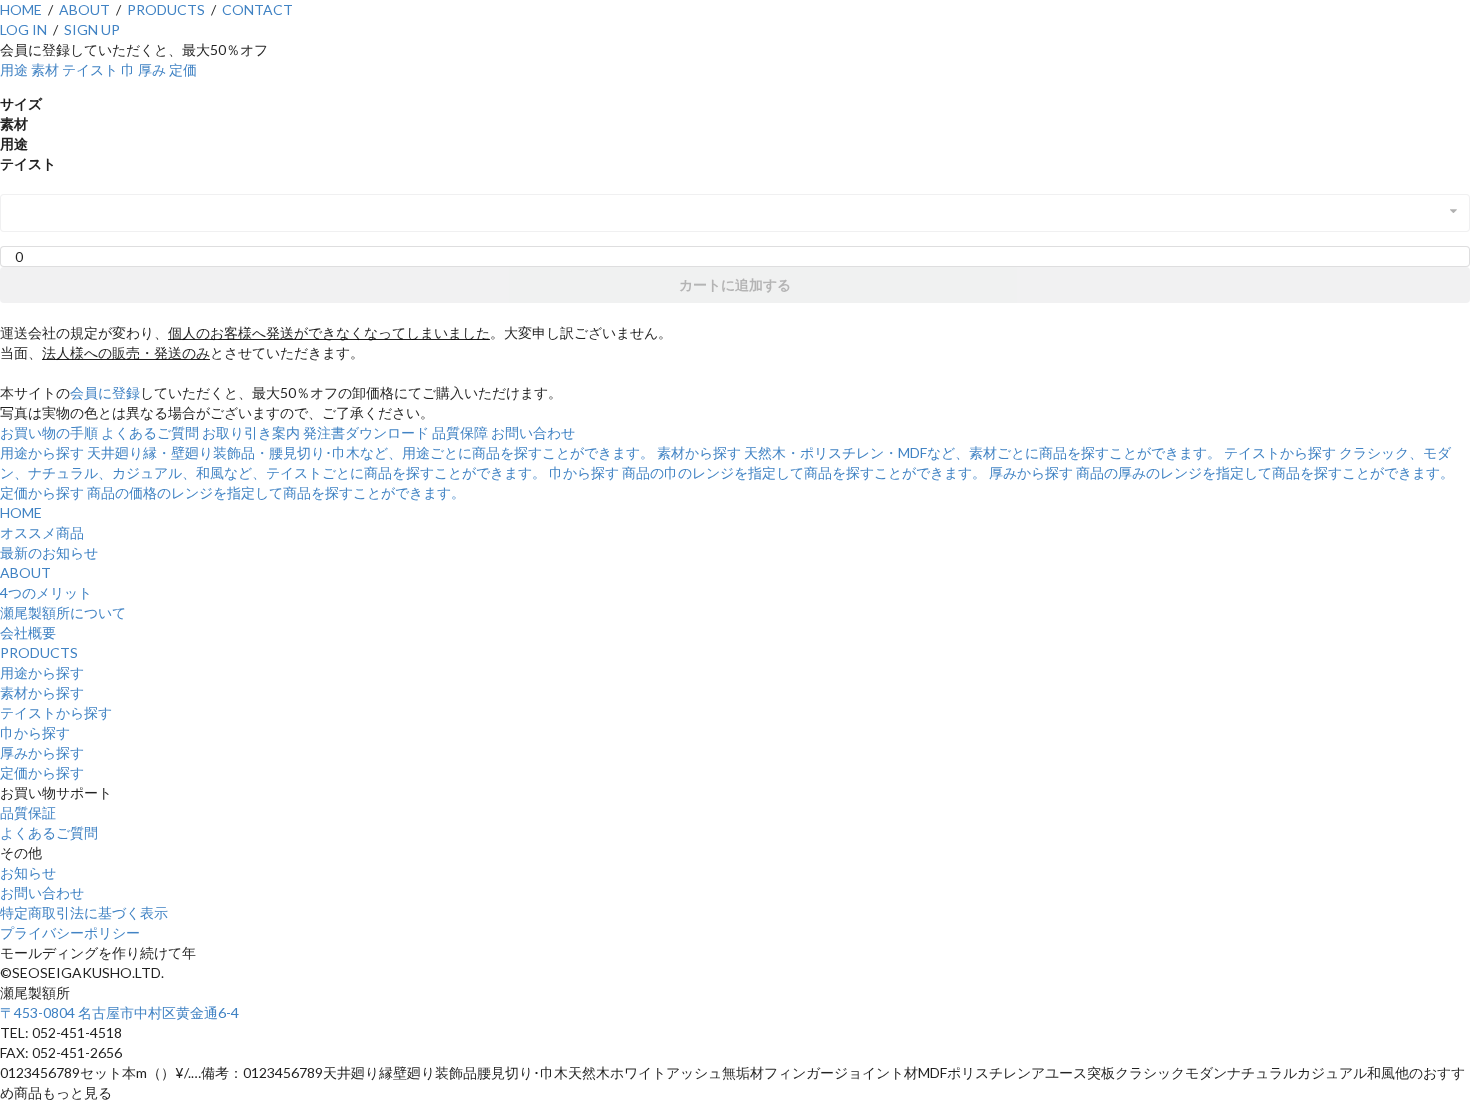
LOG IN (23, 29)
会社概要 (28, 632)
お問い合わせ (533, 432)
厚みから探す (42, 752)
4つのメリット (46, 592)
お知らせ (28, 872)
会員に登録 (105, 392)
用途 (14, 69)
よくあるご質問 (150, 432)
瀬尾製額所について (63, 612)
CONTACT (257, 9)
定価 (183, 69)
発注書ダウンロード (366, 432)
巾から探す (35, 732)
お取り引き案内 (251, 432)
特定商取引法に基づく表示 (84, 912)
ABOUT (84, 9)
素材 (45, 69)
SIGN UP (92, 29)
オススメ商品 (42, 532)
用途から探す (42, 672)
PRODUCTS (166, 9)
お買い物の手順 (49, 432)
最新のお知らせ (49, 552)
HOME (21, 9)
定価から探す (42, 772)
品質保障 (460, 432)
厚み (152, 69)
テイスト (90, 69)
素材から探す (42, 692)
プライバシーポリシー (70, 932)
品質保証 (28, 812)
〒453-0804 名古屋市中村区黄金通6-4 (119, 1012)
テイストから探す (56, 712)
